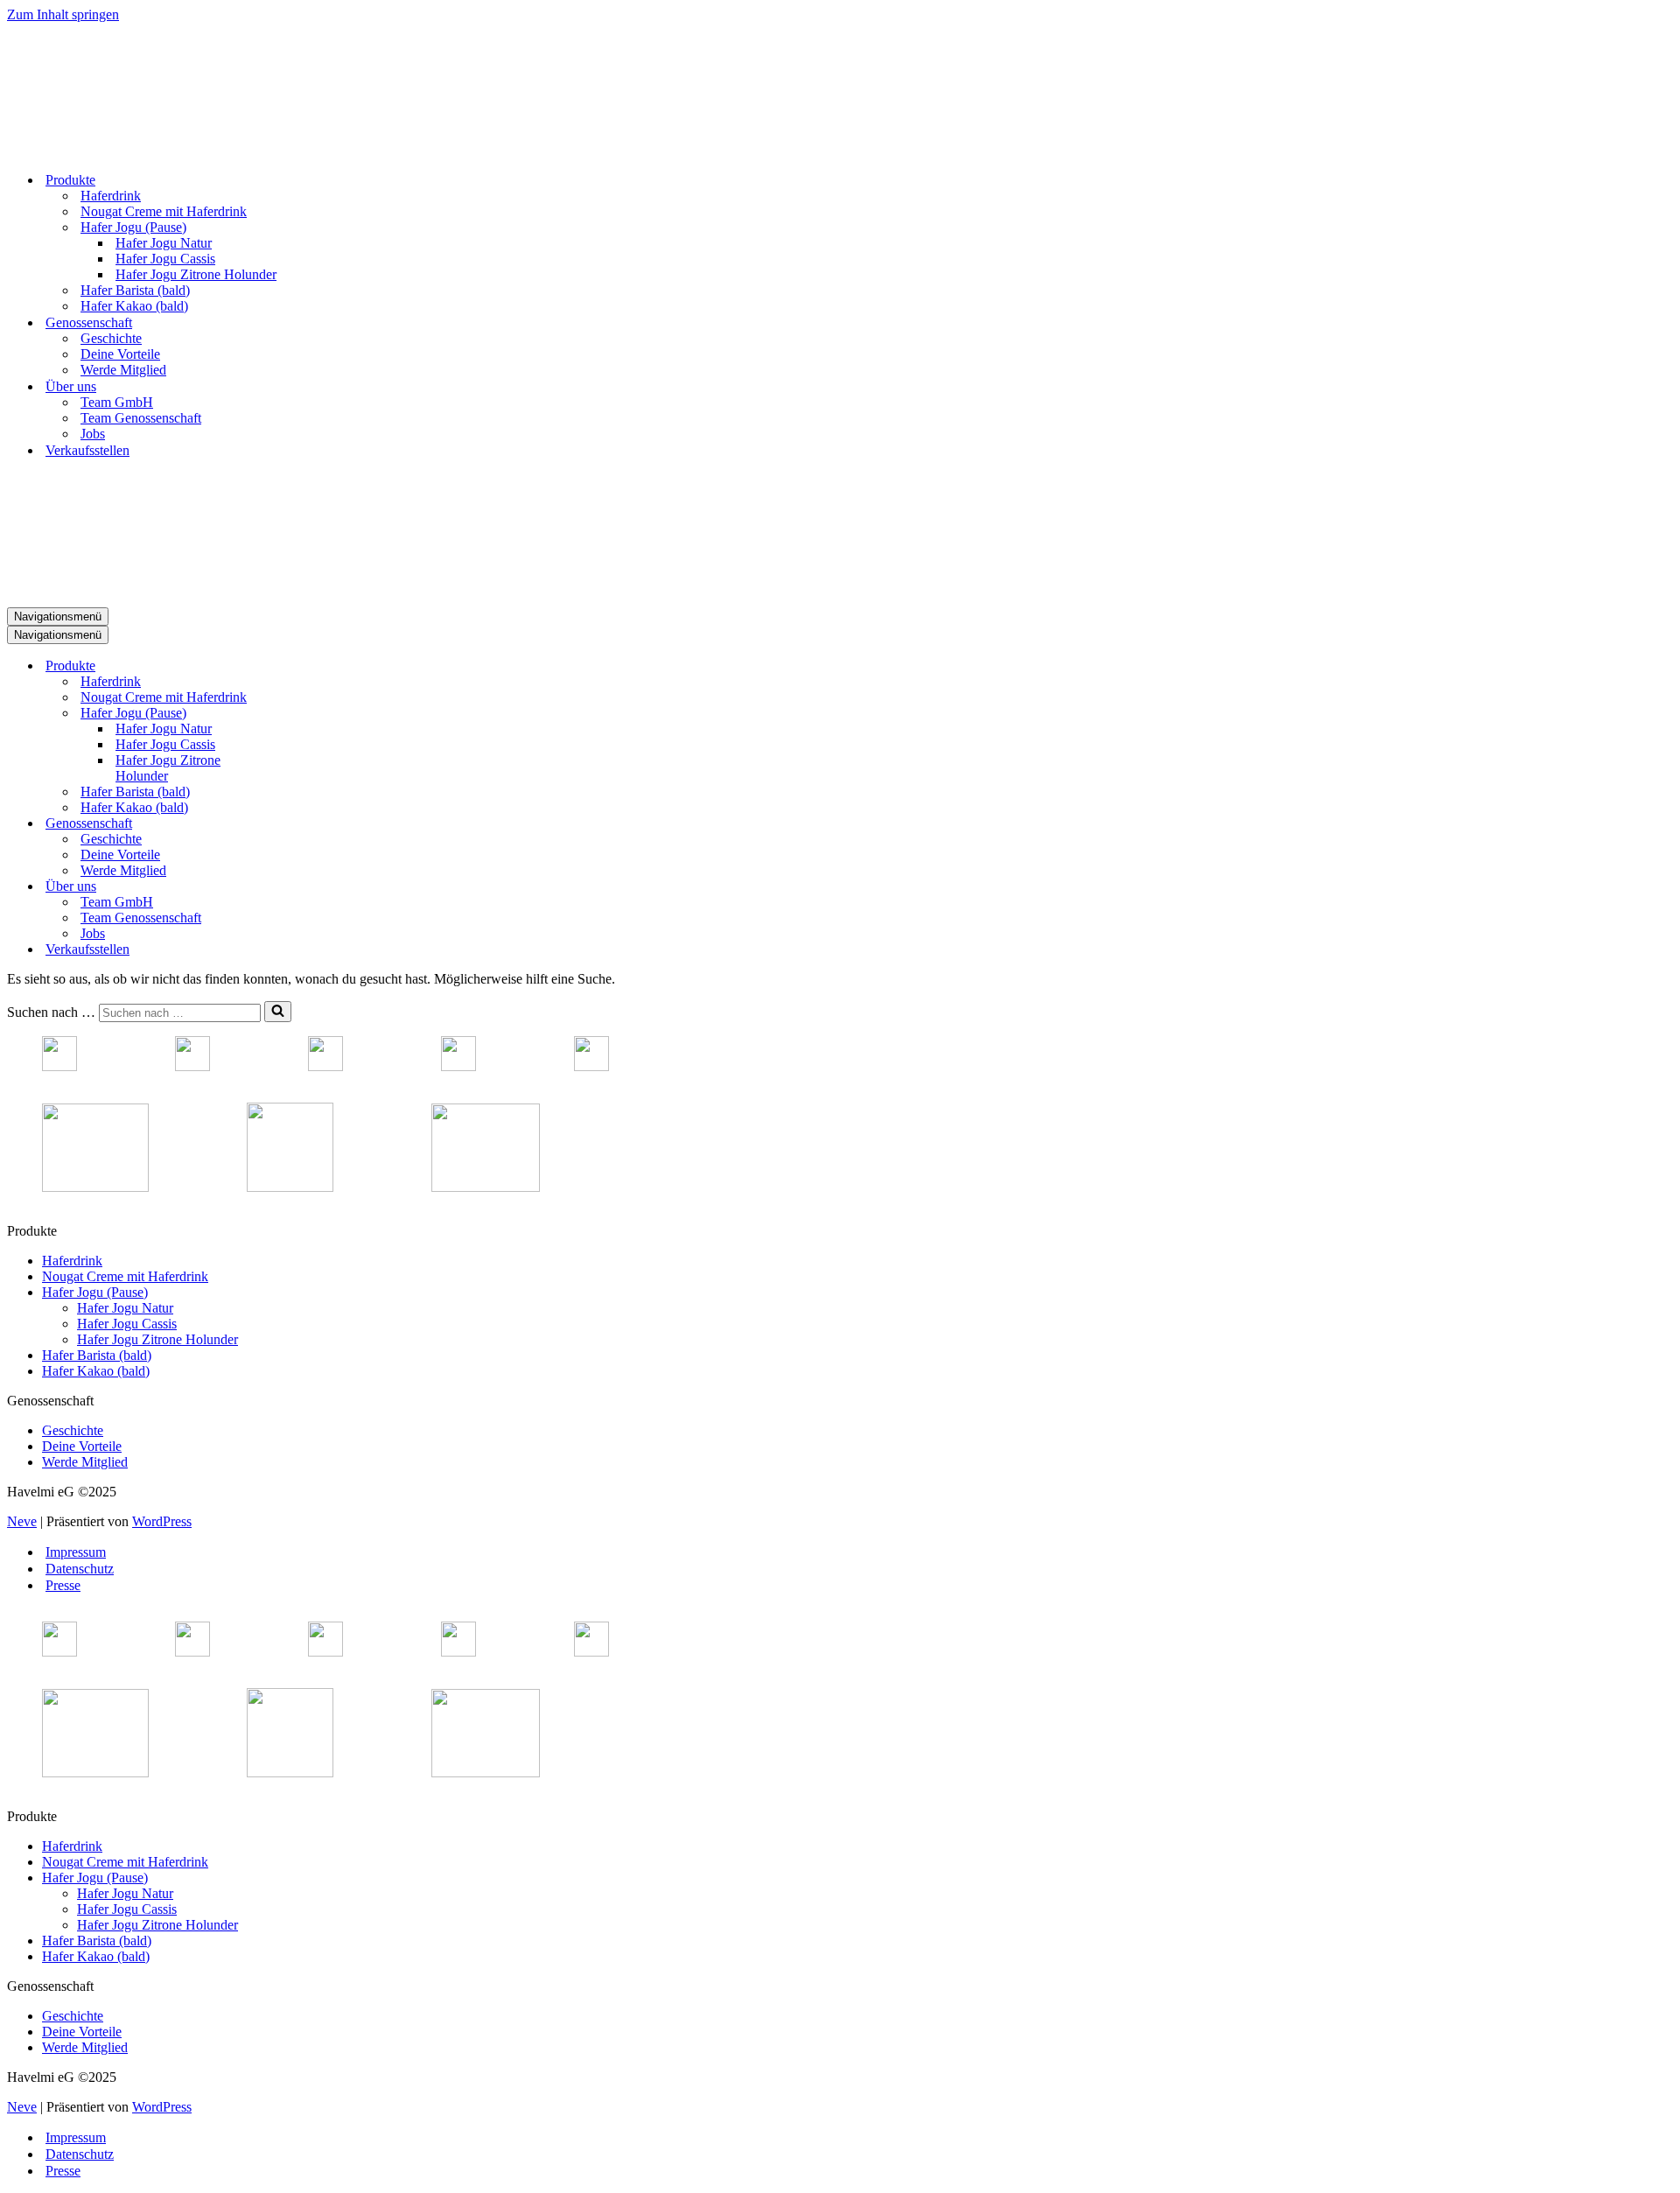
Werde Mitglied (123, 370)
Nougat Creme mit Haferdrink (164, 211)
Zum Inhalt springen (63, 14)
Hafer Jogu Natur (164, 243)
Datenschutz (80, 1569)
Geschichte (111, 338)
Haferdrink (111, 196)
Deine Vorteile (120, 354)
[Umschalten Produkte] (313, 666)
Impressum (76, 1552)
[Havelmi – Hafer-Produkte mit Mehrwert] (73, 149)
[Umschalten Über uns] (313, 887)
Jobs (93, 434)
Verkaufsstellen (87, 450)
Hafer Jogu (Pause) (95, 1292)
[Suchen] (278, 1012)
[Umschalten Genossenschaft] (313, 824)
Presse (63, 1585)
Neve (22, 1521)
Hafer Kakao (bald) (134, 306)
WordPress (162, 1521)
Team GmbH (117, 402)
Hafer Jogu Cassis (165, 259)
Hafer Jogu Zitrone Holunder (196, 274)
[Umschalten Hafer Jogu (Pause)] (313, 714)
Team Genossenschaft (141, 418)
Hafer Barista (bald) (135, 290)
